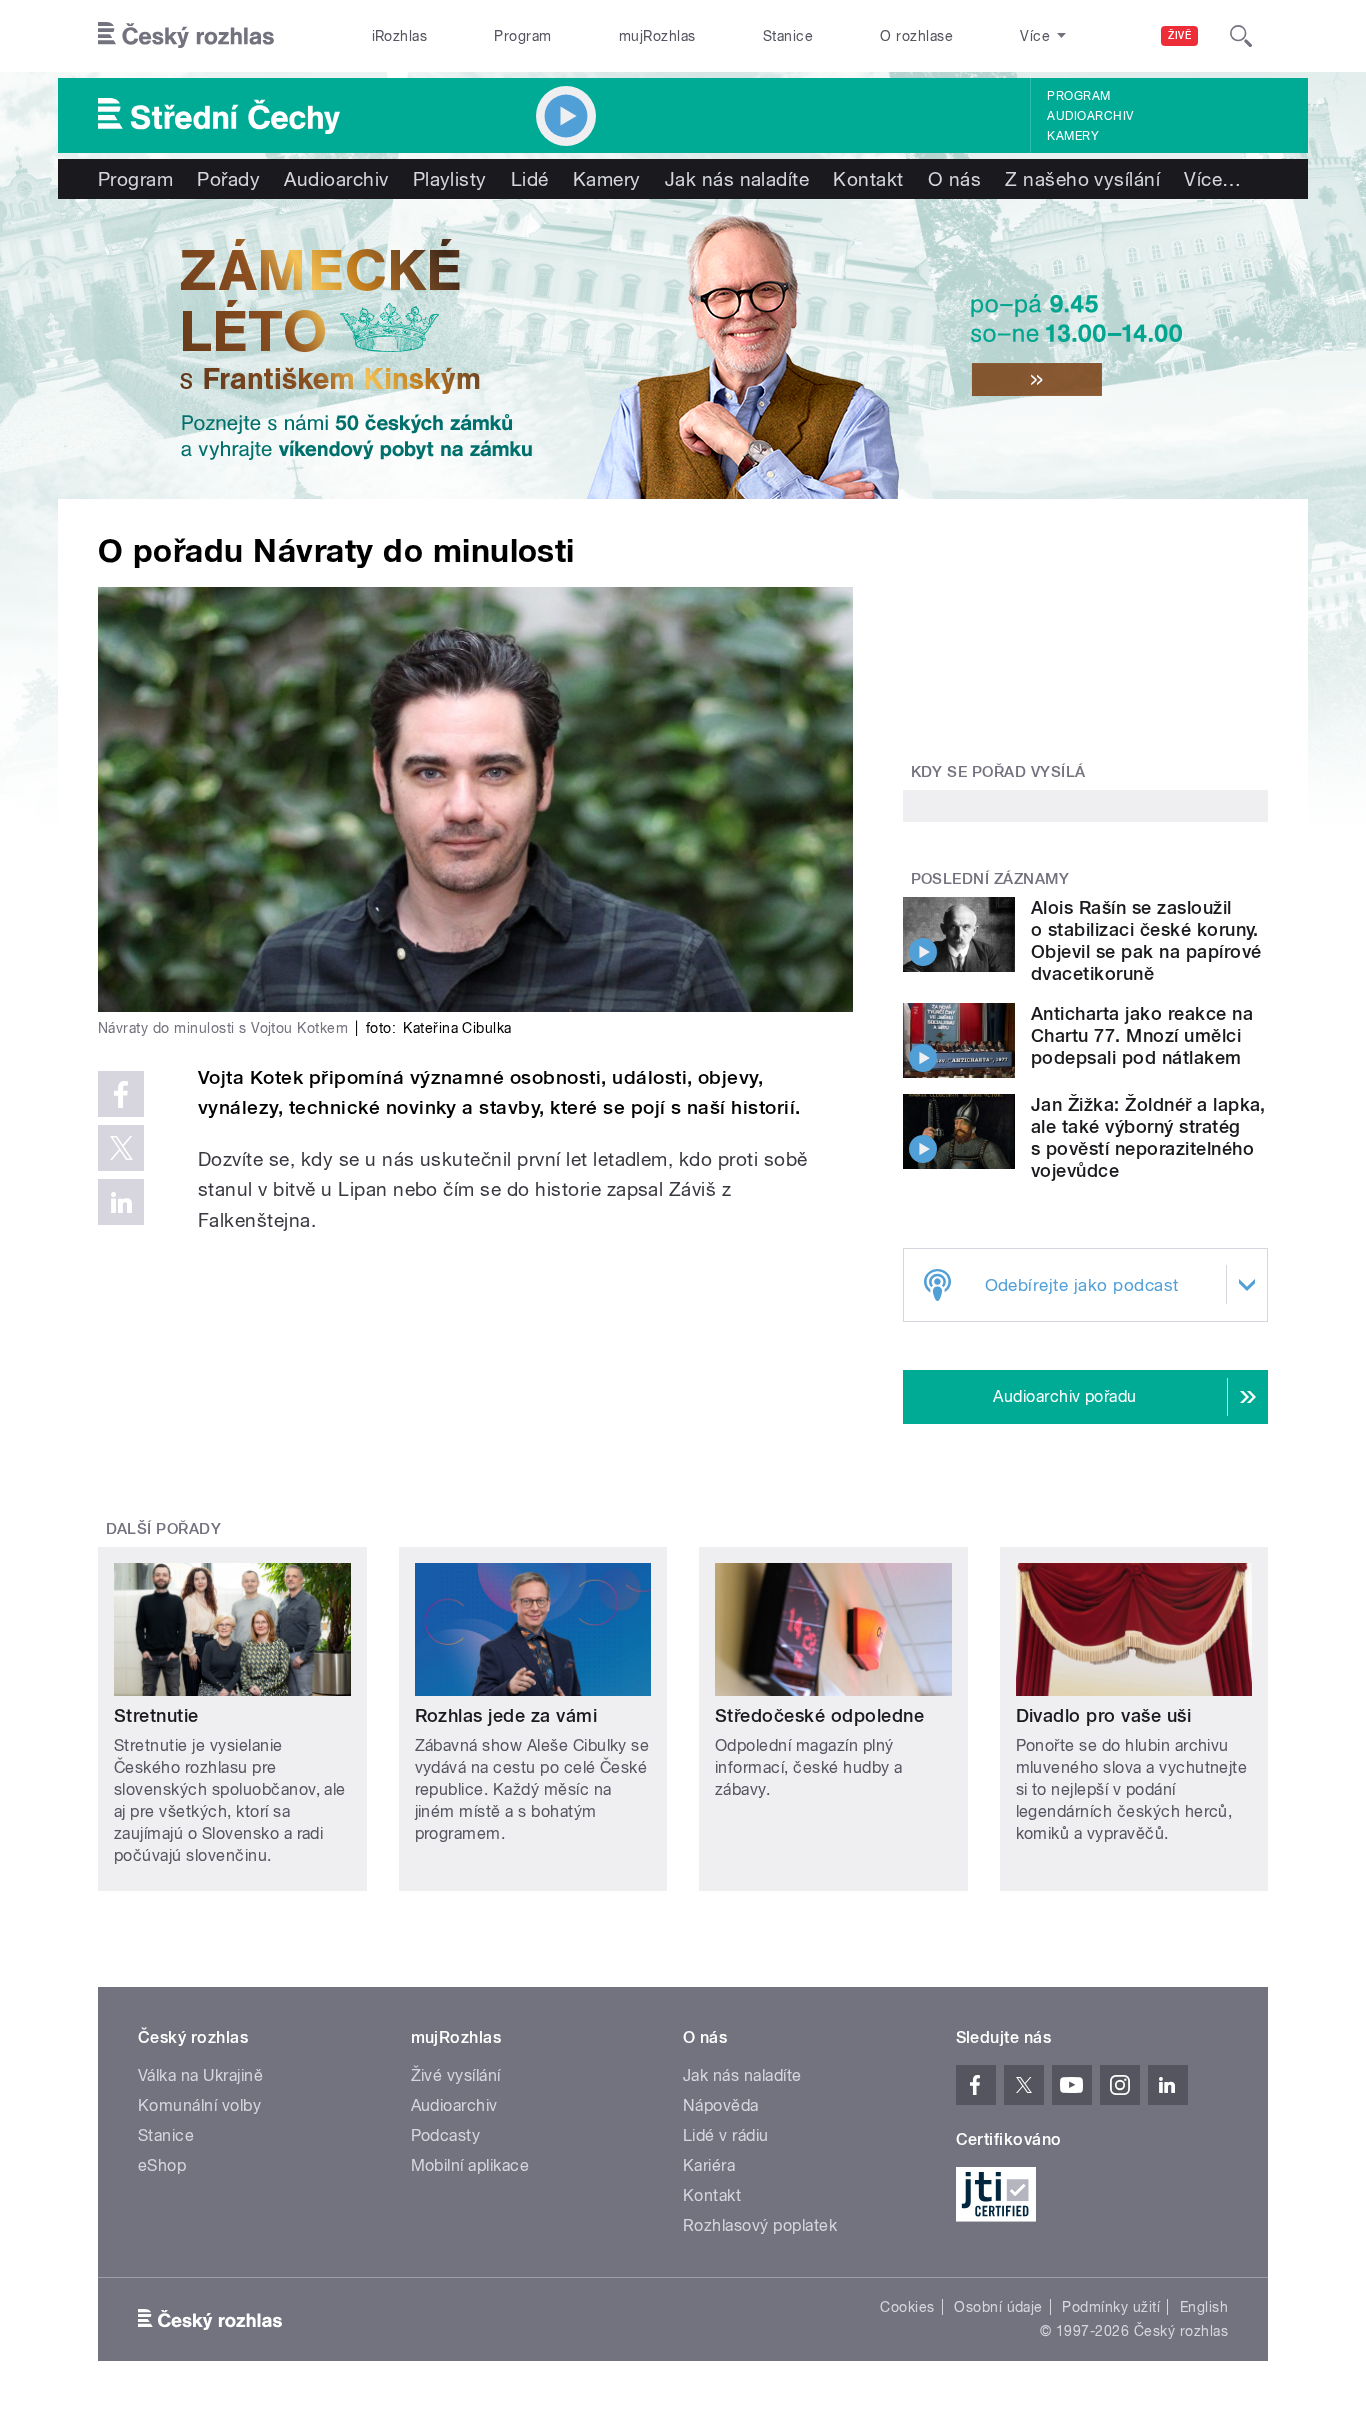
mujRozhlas (657, 36)
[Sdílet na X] (121, 1148)
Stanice (788, 36)
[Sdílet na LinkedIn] (121, 1202)
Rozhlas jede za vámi (506, 1715)
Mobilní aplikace (470, 2165)
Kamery (1073, 136)
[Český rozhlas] (186, 36)
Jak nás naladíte (737, 179)
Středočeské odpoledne (819, 1715)
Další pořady (164, 1529)
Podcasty (446, 2135)
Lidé (530, 179)
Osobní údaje (998, 2307)
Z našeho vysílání (1082, 179)
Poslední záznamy (990, 879)
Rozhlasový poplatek (760, 2225)
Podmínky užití (1111, 2307)
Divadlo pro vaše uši (1104, 1715)
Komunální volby (199, 2105)
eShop (162, 2165)
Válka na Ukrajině (200, 2075)
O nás (954, 179)
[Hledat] (1241, 36)
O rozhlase (916, 36)
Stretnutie (156, 1715)
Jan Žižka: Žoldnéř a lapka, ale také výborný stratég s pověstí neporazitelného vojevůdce (1148, 1137)
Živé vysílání (456, 2075)
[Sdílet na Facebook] (121, 1094)
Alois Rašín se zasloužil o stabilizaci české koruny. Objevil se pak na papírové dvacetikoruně (1146, 940)
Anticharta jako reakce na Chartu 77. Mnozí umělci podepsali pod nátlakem (1142, 1035)
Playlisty (450, 179)
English (1204, 2307)
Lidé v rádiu (726, 2135)
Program (522, 36)
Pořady (228, 179)
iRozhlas (400, 36)
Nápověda (721, 2105)
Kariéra (709, 2165)
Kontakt (868, 179)
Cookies (907, 2307)
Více (1212, 179)
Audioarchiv (1090, 116)
